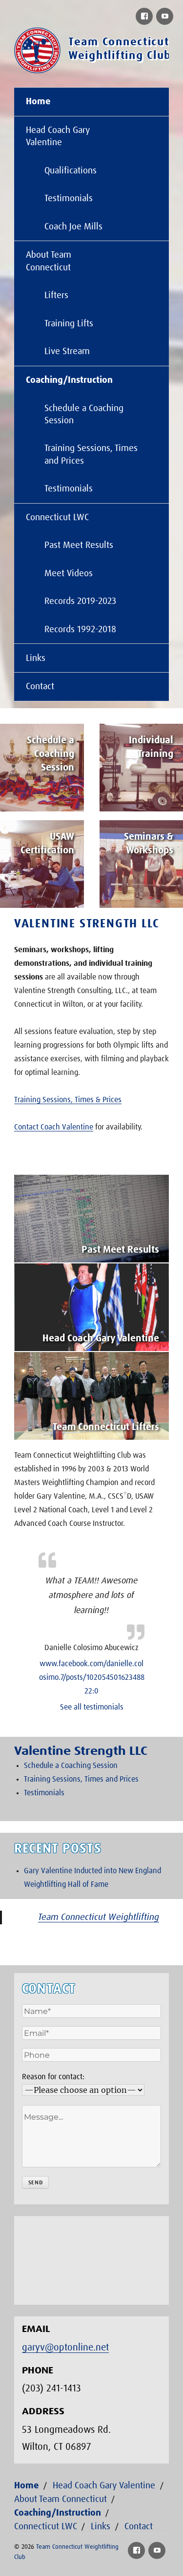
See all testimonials (92, 1707)
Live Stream (67, 351)
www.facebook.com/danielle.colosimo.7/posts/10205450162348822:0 (92, 1677)
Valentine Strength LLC (87, 924)
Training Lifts (69, 324)
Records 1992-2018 (80, 630)
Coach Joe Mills (73, 227)
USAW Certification (47, 844)
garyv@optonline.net (65, 2348)
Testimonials (69, 198)
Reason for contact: (53, 2077)
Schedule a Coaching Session (84, 414)
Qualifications (71, 171)
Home (38, 102)
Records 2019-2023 (80, 601)
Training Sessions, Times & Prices (68, 1100)
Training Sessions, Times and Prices (91, 454)
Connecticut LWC (57, 517)
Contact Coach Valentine (54, 1127)
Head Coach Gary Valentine (58, 136)
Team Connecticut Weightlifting (99, 1917)
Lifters (56, 295)
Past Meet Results (79, 545)
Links (36, 658)
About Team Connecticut (49, 261)
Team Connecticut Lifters (106, 1427)
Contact (40, 686)
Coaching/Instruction (69, 380)
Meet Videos (69, 573)
